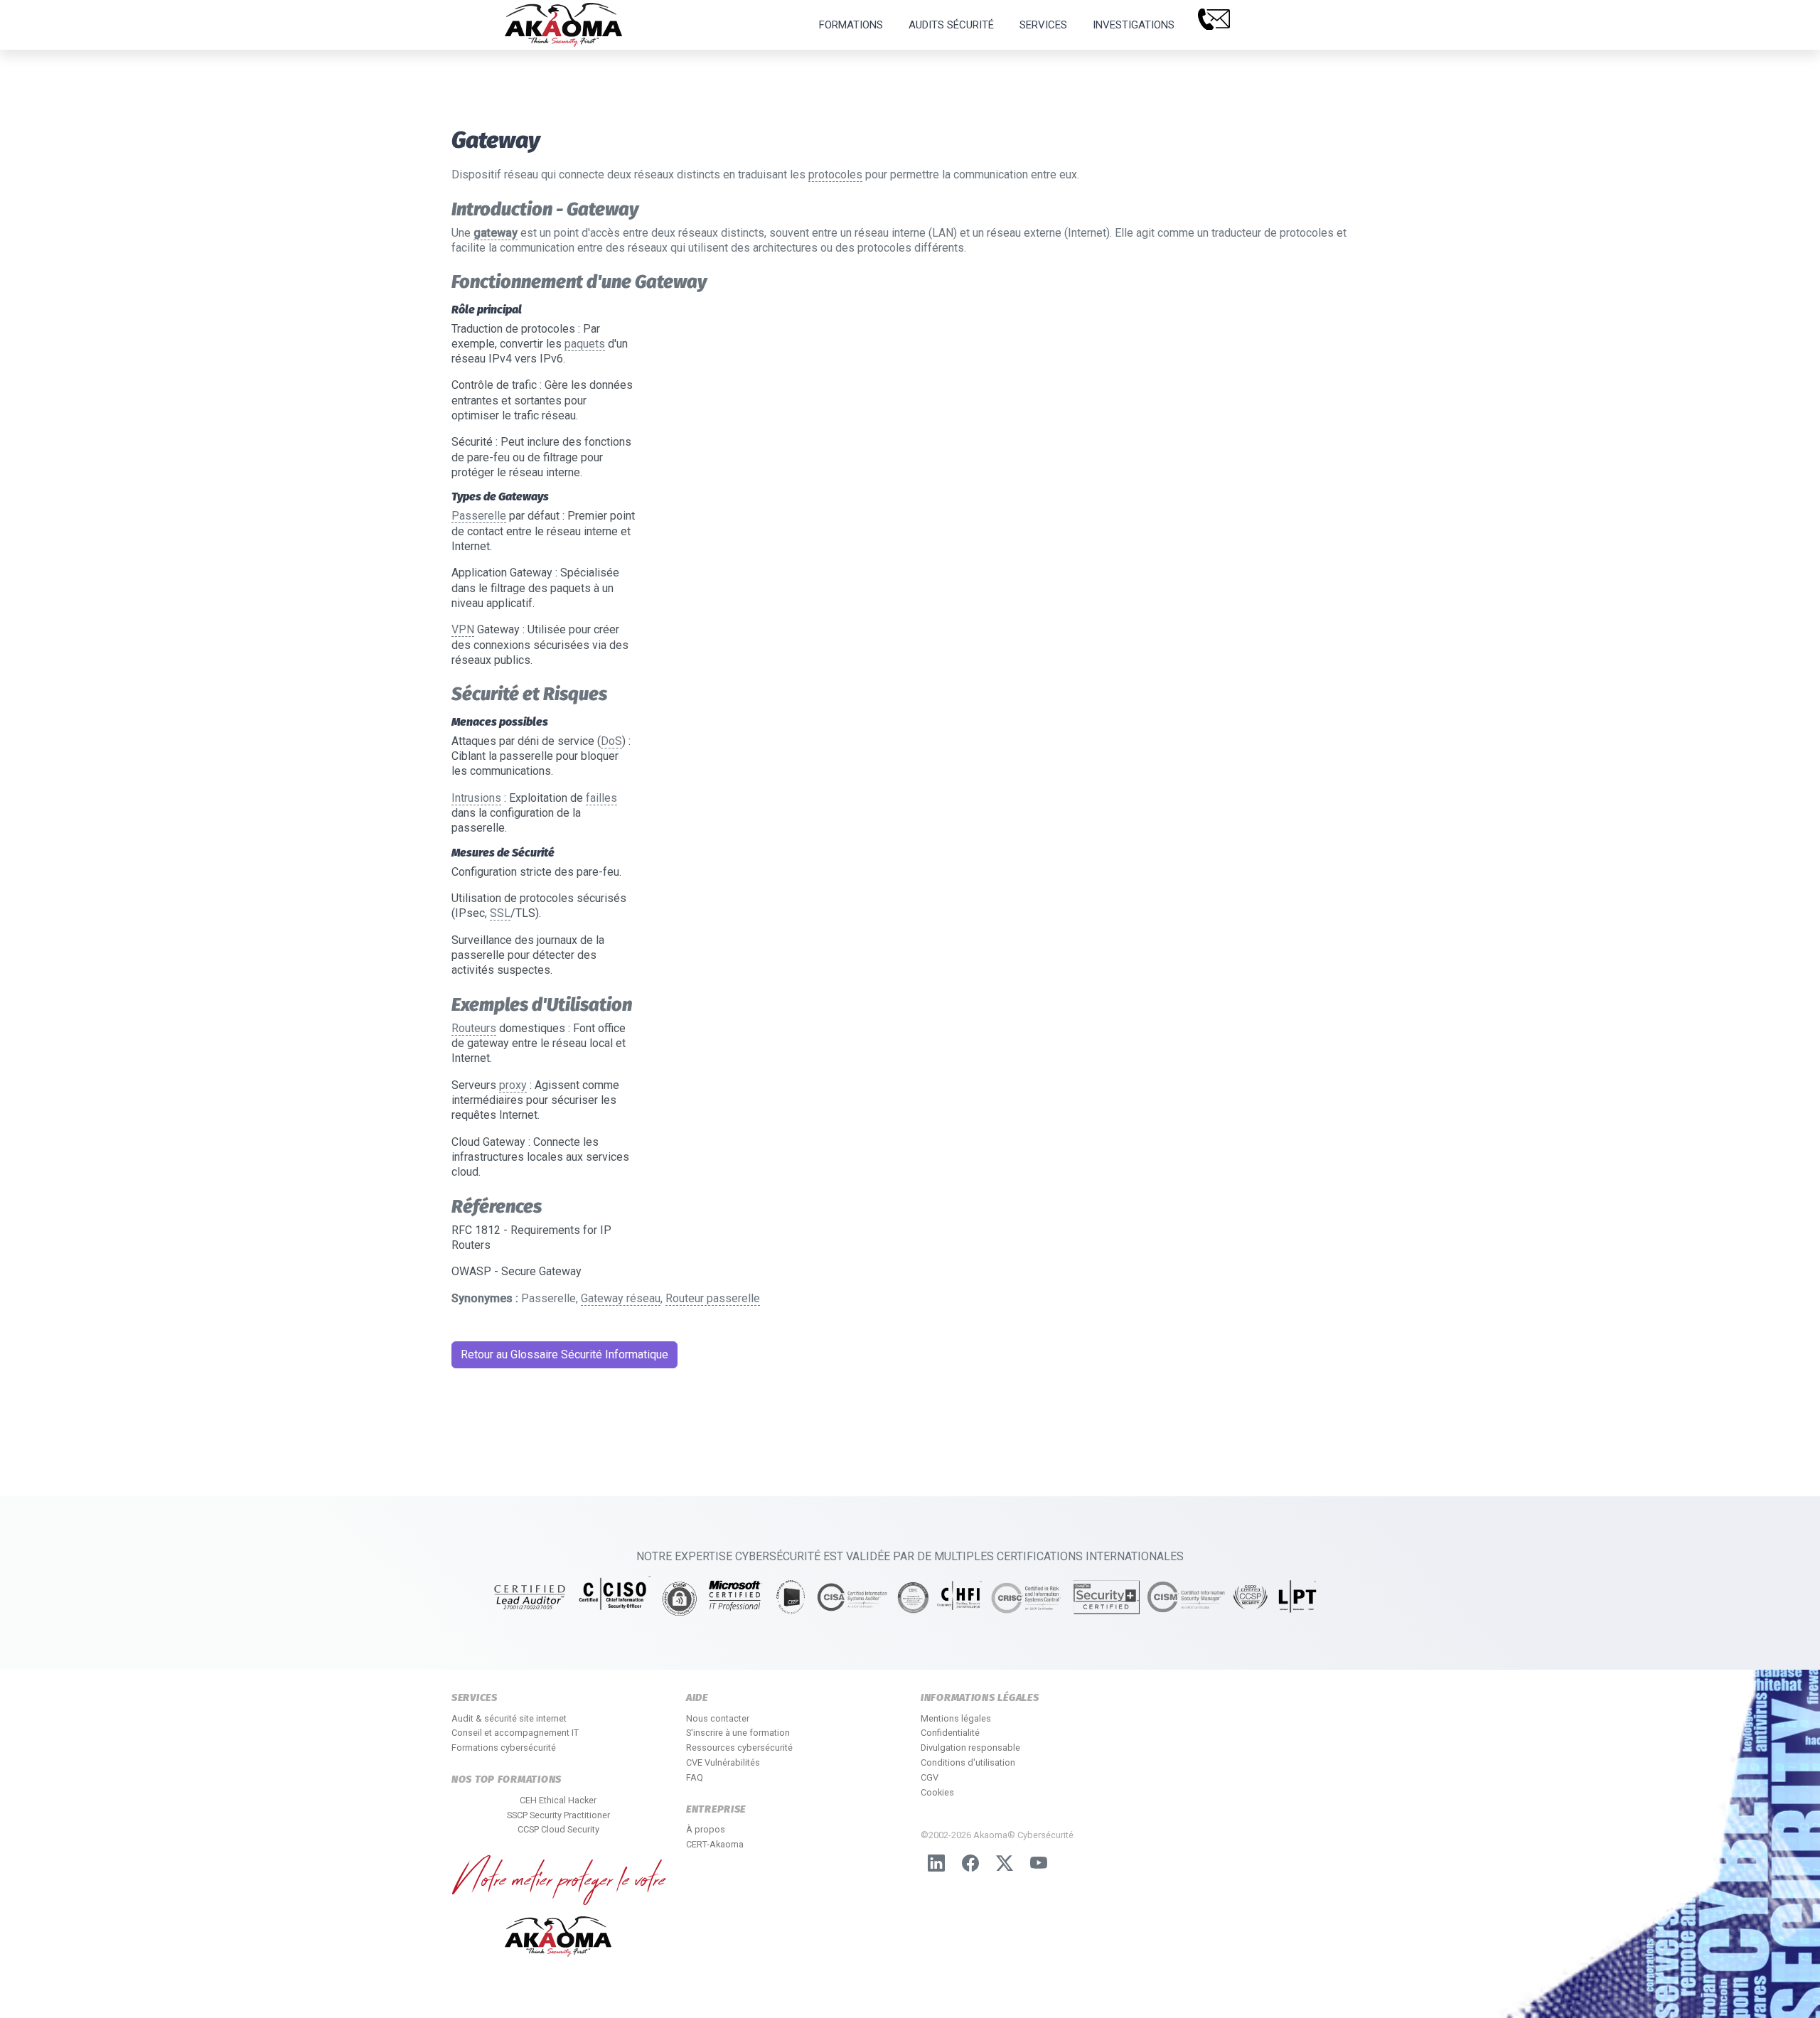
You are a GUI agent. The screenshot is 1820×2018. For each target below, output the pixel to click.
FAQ (695, 1777)
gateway (496, 233)
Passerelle (479, 516)
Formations (851, 25)
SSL (500, 913)
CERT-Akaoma (715, 1844)
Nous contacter (718, 1718)
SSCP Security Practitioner (558, 1815)
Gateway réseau (621, 1298)
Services (1043, 25)
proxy (513, 1085)
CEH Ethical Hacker (558, 1800)
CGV (930, 1777)
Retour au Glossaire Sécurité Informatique (564, 1354)
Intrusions (476, 798)
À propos (706, 1829)
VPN (463, 629)
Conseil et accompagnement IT (515, 1733)
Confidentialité (950, 1733)
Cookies (937, 1792)
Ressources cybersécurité (739, 1748)
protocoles (835, 175)
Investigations (1134, 25)
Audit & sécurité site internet (509, 1718)
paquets (585, 344)
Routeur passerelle (713, 1298)
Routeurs (474, 1028)
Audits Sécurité (951, 25)
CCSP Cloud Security (558, 1829)
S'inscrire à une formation (738, 1733)
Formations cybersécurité (504, 1748)
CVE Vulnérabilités (723, 1762)
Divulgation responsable (970, 1748)
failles (601, 798)
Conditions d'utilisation (968, 1762)
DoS (611, 741)
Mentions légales (956, 1718)
